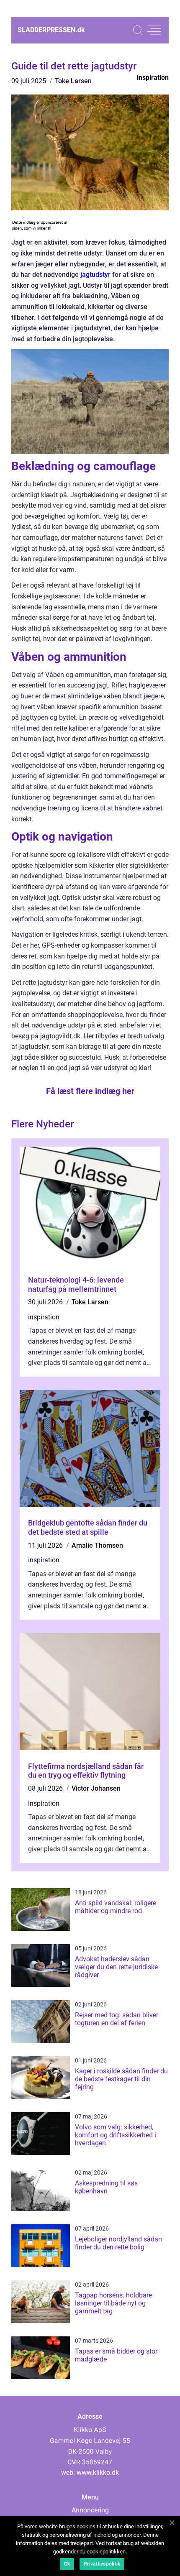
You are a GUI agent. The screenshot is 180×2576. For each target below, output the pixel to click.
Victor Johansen (96, 1788)
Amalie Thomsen (97, 1545)
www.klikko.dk (98, 2472)
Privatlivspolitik (102, 2564)
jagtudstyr (95, 275)
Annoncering (90, 2510)
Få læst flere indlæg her (90, 1091)
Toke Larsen (73, 81)
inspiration (153, 78)
